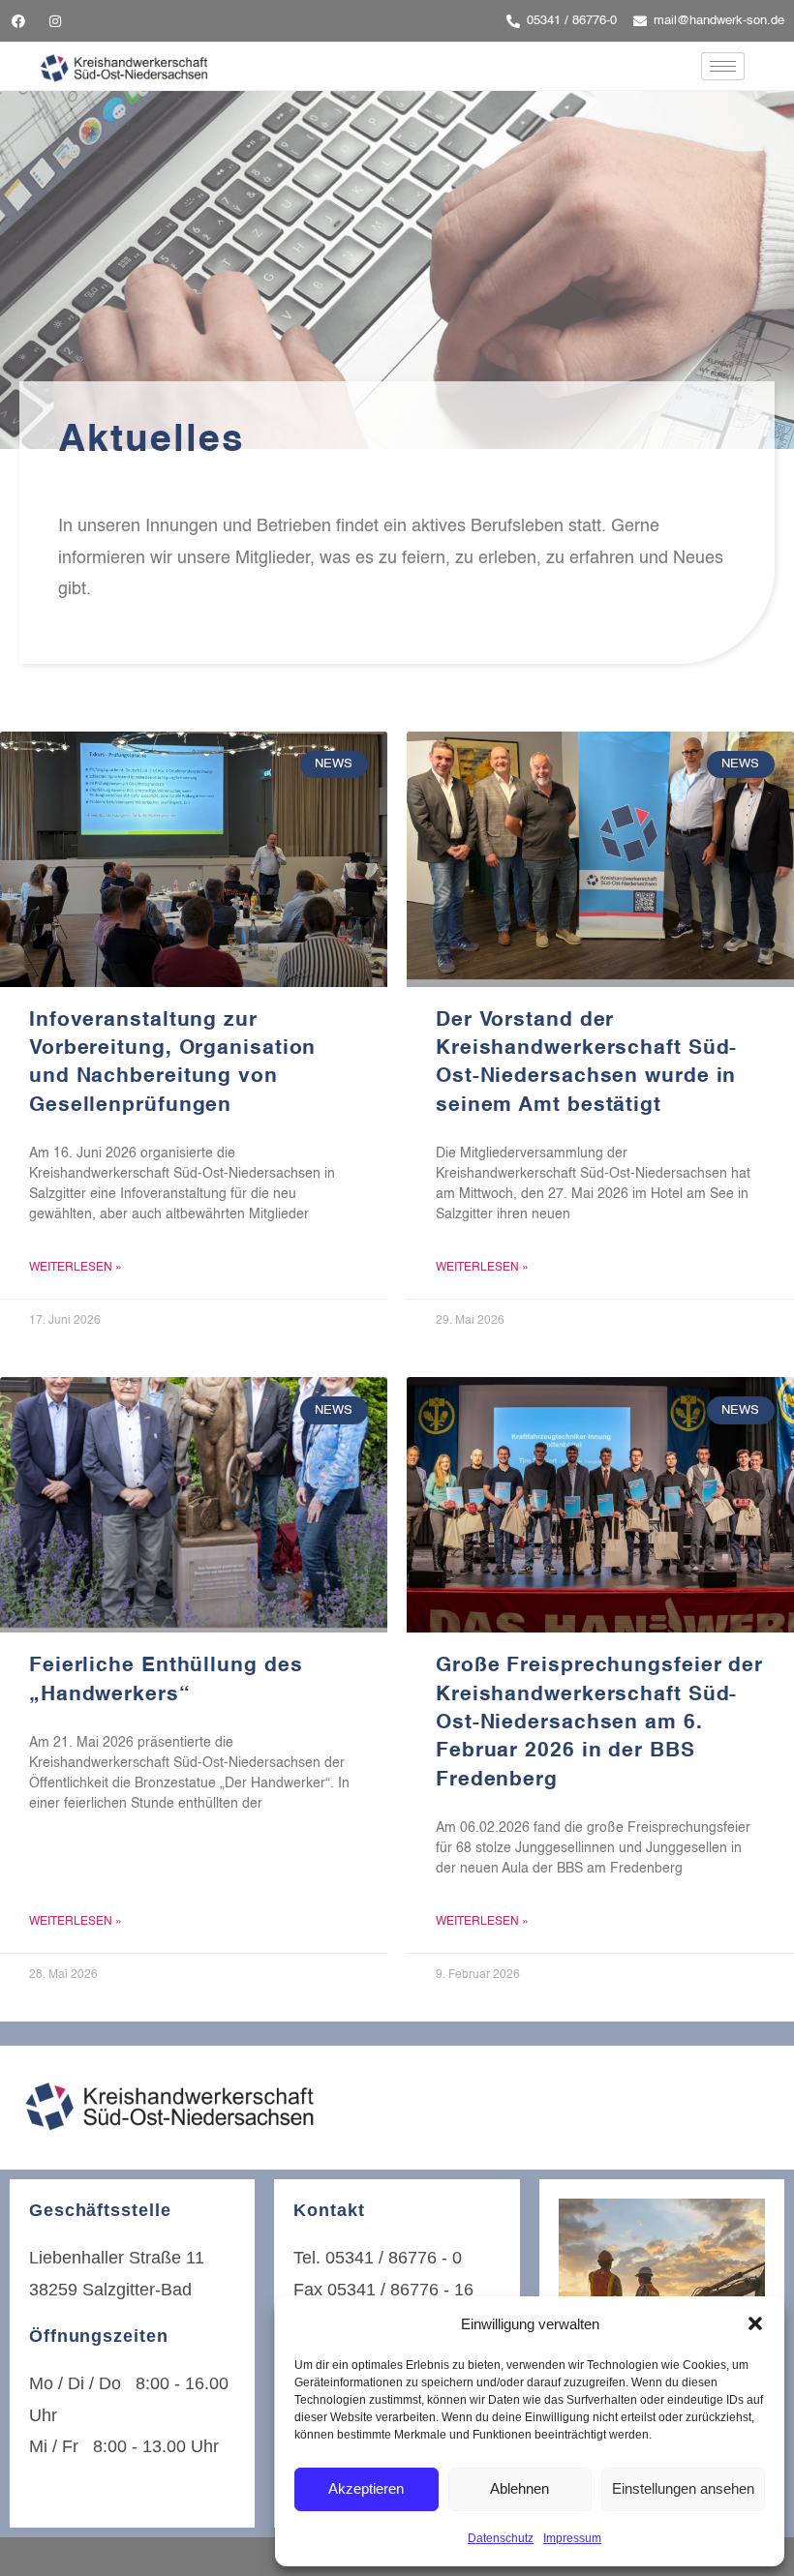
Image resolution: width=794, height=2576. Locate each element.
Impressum (572, 2538)
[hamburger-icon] (723, 66)
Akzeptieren (366, 2488)
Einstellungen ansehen (683, 2488)
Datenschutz (501, 2538)
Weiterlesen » (76, 1268)
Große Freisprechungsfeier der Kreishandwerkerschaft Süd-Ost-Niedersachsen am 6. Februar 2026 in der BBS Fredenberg (599, 1723)
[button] (755, 2323)
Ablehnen (519, 2488)
